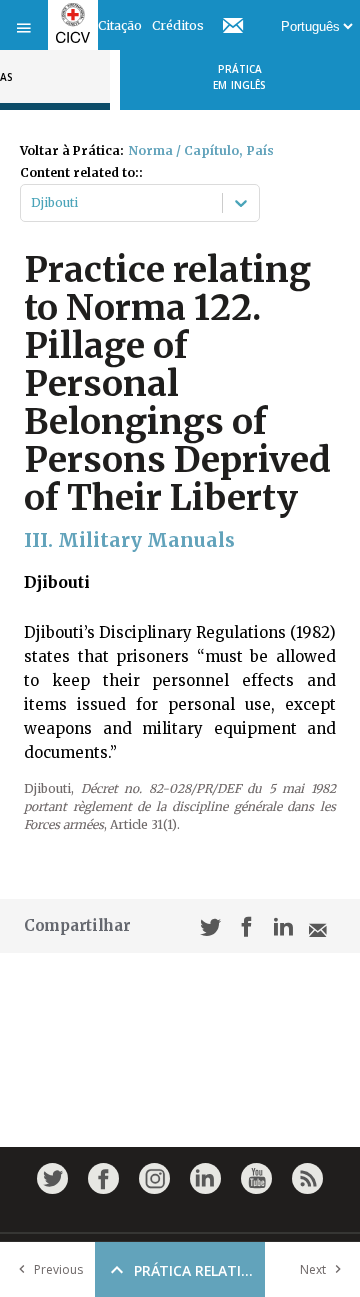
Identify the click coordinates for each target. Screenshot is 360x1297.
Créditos (178, 25)
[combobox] (32, 203)
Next (313, 1269)
